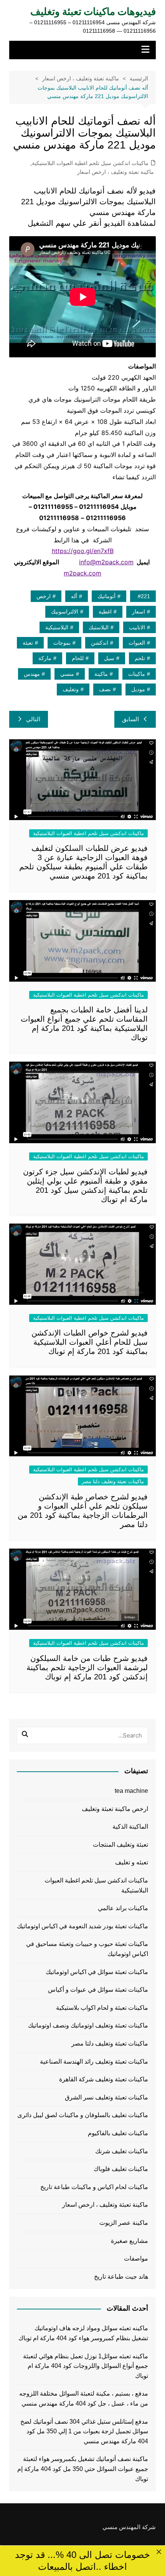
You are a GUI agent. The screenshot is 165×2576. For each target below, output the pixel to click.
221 (145, 596)
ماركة (45, 658)
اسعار (139, 612)
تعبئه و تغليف (132, 1862)
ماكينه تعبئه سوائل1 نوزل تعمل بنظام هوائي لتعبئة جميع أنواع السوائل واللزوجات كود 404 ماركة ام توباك (86, 2366)
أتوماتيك (106, 596)
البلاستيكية (57, 627)
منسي (67, 674)
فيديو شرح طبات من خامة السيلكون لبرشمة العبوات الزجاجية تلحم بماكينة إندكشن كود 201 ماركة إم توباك (87, 1667)
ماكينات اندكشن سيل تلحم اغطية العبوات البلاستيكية (90, 163)
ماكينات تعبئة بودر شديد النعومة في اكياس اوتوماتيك (82, 1926)
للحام (78, 658)
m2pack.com (82, 573)
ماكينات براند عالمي (123, 1908)
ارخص (44, 596)
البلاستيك (99, 627)
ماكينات (137, 674)
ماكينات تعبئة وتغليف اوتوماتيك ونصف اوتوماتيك (88, 2025)
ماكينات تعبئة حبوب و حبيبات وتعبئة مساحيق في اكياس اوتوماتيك (87, 1949)
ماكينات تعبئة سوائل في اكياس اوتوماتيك (97, 1972)
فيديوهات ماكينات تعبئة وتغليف (93, 12)
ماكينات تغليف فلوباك (121, 2169)
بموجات (62, 643)
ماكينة (101, 674)
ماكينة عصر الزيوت (124, 2223)
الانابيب (137, 627)
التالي (33, 719)
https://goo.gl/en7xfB (83, 551)
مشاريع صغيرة (130, 2241)
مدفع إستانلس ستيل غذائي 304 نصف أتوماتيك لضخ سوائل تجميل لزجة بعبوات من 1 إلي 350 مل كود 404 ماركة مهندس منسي (84, 2431)
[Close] (159, 2552)
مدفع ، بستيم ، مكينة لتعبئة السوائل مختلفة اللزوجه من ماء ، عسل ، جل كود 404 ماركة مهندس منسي (84, 2398)
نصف (105, 689)
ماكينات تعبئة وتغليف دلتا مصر (113, 1481)
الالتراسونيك (65, 612)
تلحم (140, 658)
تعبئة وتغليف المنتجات (120, 1845)
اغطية (105, 612)
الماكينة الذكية (130, 1827)
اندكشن (100, 643)
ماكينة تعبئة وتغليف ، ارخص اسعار (115, 172)
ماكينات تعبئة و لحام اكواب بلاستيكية (102, 2008)
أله (74, 596)
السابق (130, 719)
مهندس (32, 674)
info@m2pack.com (106, 562)
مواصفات (136, 2258)
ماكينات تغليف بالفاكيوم (118, 2133)
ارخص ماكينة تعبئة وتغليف (115, 1809)
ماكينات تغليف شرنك (122, 2151)
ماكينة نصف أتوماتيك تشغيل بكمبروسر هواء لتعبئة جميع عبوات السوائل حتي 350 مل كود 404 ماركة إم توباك (83, 2469)
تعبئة (28, 643)
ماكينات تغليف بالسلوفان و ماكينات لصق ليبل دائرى (83, 2115)
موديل (138, 689)
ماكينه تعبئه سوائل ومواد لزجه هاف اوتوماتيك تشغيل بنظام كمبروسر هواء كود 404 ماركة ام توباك (83, 2333)
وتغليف (71, 689)
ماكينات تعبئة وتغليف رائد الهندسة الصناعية (94, 2062)
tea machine (131, 1791)
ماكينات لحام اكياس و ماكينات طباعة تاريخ (94, 2187)
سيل (109, 658)
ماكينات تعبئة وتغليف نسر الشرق (106, 2097)
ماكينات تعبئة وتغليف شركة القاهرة (104, 2079)
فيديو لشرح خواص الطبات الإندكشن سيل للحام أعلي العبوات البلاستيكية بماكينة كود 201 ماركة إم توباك (90, 1342)
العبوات (137, 643)
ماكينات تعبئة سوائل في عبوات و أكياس (98, 1990)
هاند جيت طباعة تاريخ (121, 2277)
